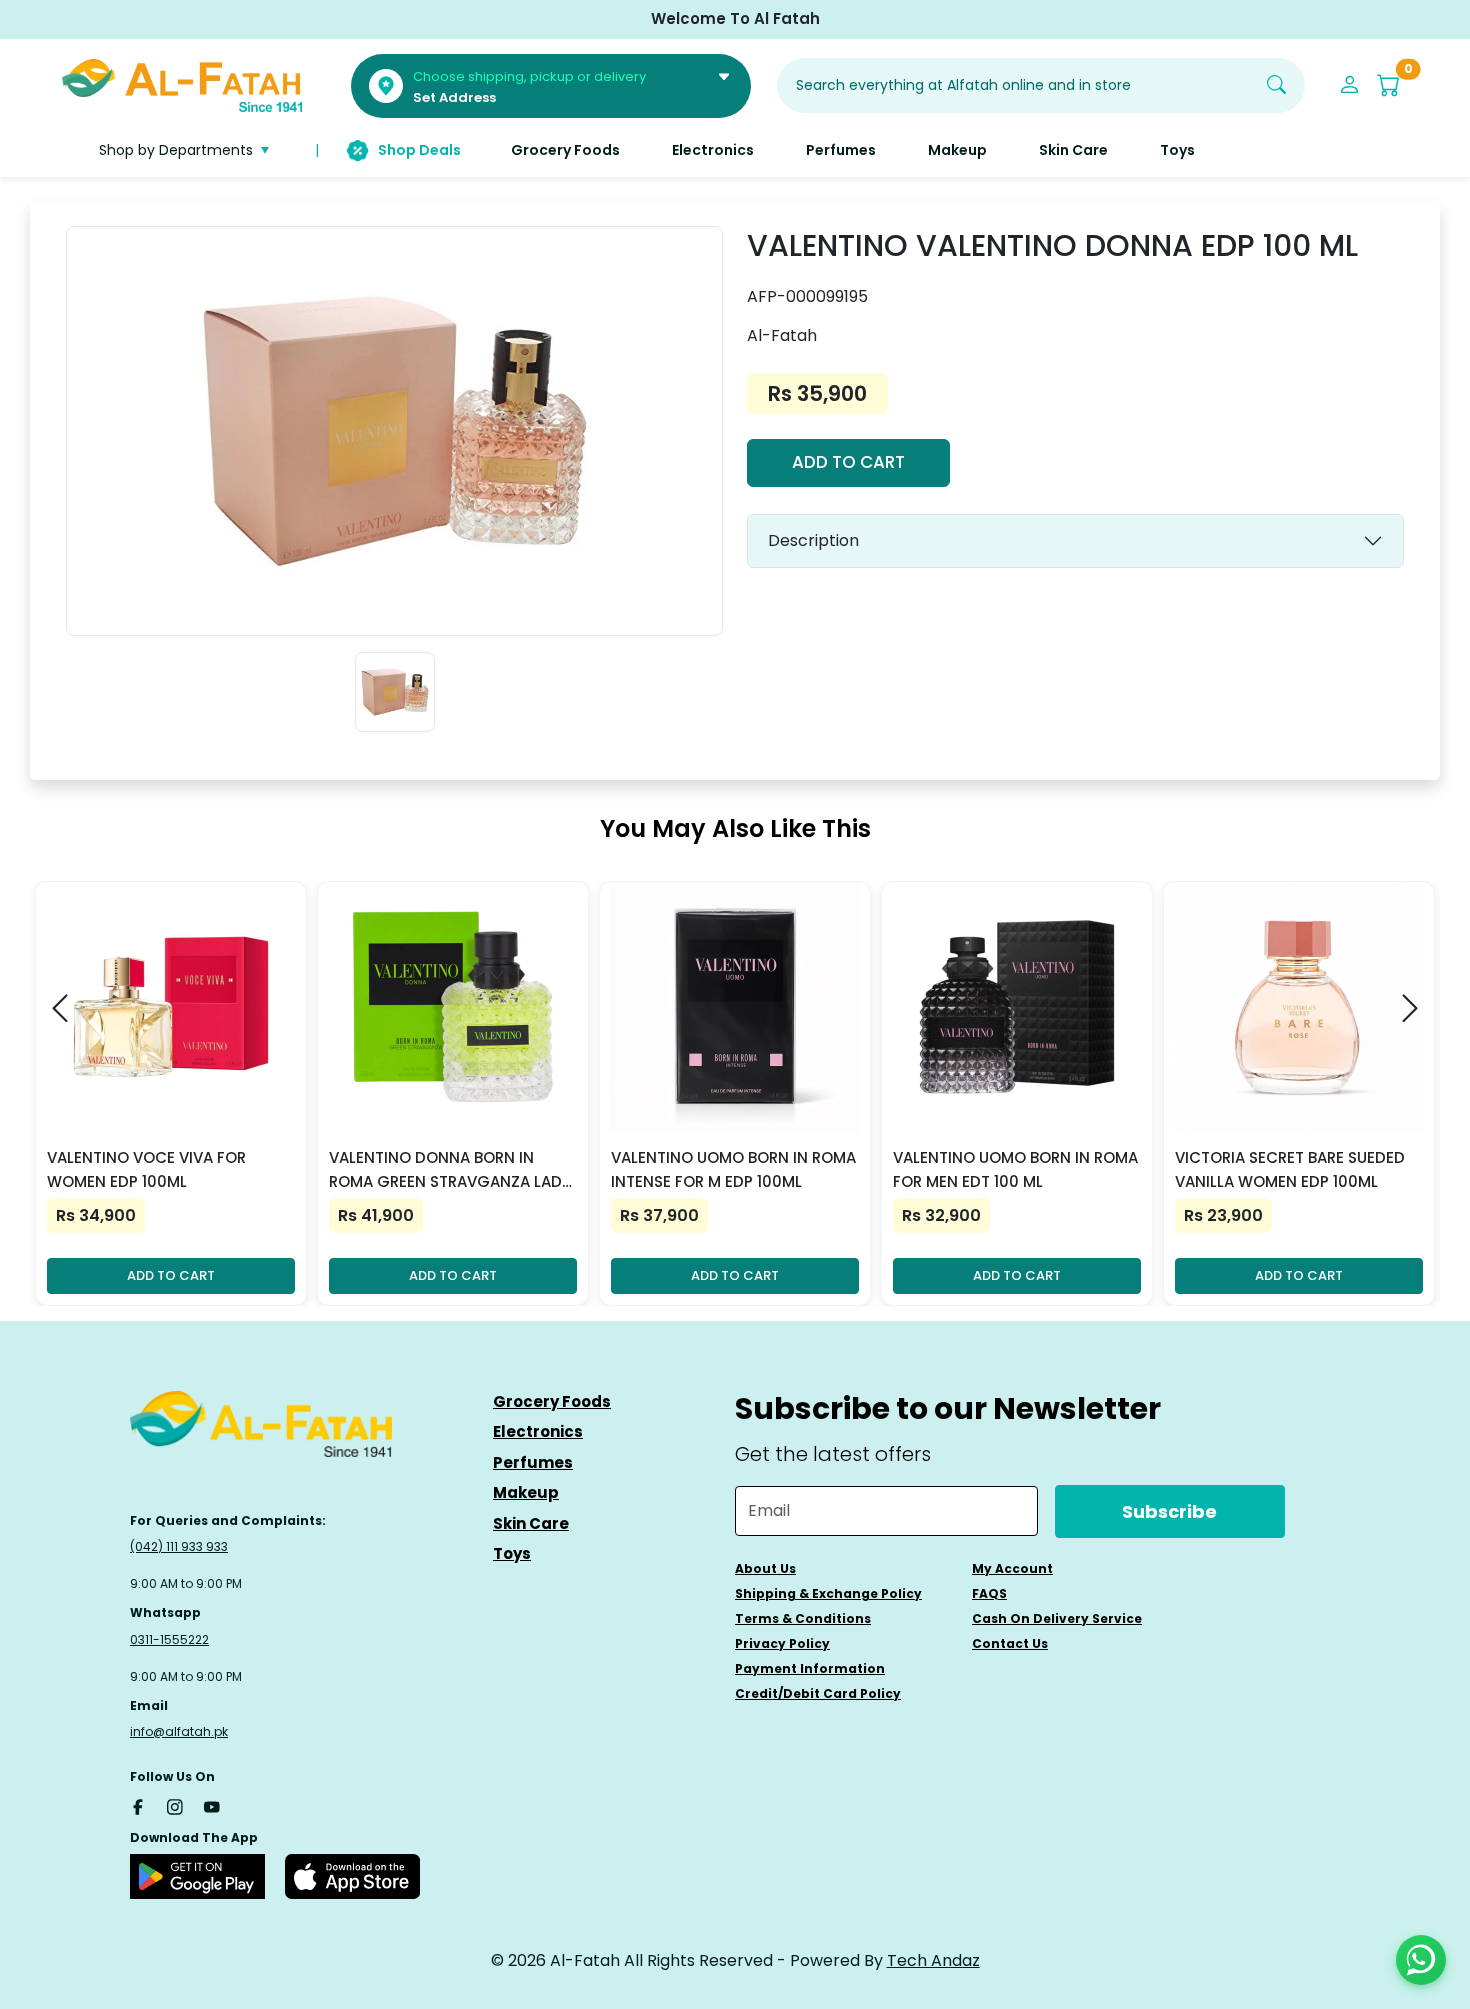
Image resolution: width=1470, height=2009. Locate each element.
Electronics (538, 1431)
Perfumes (533, 1462)
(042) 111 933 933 (179, 1546)
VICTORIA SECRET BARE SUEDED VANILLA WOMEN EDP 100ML (1290, 1169)
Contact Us (1010, 1643)
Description (813, 540)
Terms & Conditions (803, 1618)
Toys (512, 1553)
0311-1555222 (169, 1639)
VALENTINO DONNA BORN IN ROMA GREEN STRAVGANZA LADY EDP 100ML (450, 1170)
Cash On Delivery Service (1057, 1618)
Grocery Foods (552, 1401)
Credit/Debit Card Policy (818, 1693)
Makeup (526, 1492)
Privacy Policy (782, 1643)
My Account (1012, 1568)
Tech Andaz (933, 1960)
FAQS (989, 1593)
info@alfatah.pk (179, 1731)
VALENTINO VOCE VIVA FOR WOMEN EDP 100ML (146, 1169)
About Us (765, 1568)
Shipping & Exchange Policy (828, 1593)
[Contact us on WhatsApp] (1421, 1960)
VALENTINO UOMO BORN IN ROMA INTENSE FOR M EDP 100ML (733, 1169)
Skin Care (531, 1523)
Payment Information (810, 1668)
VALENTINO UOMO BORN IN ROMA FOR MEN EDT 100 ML (1015, 1169)
